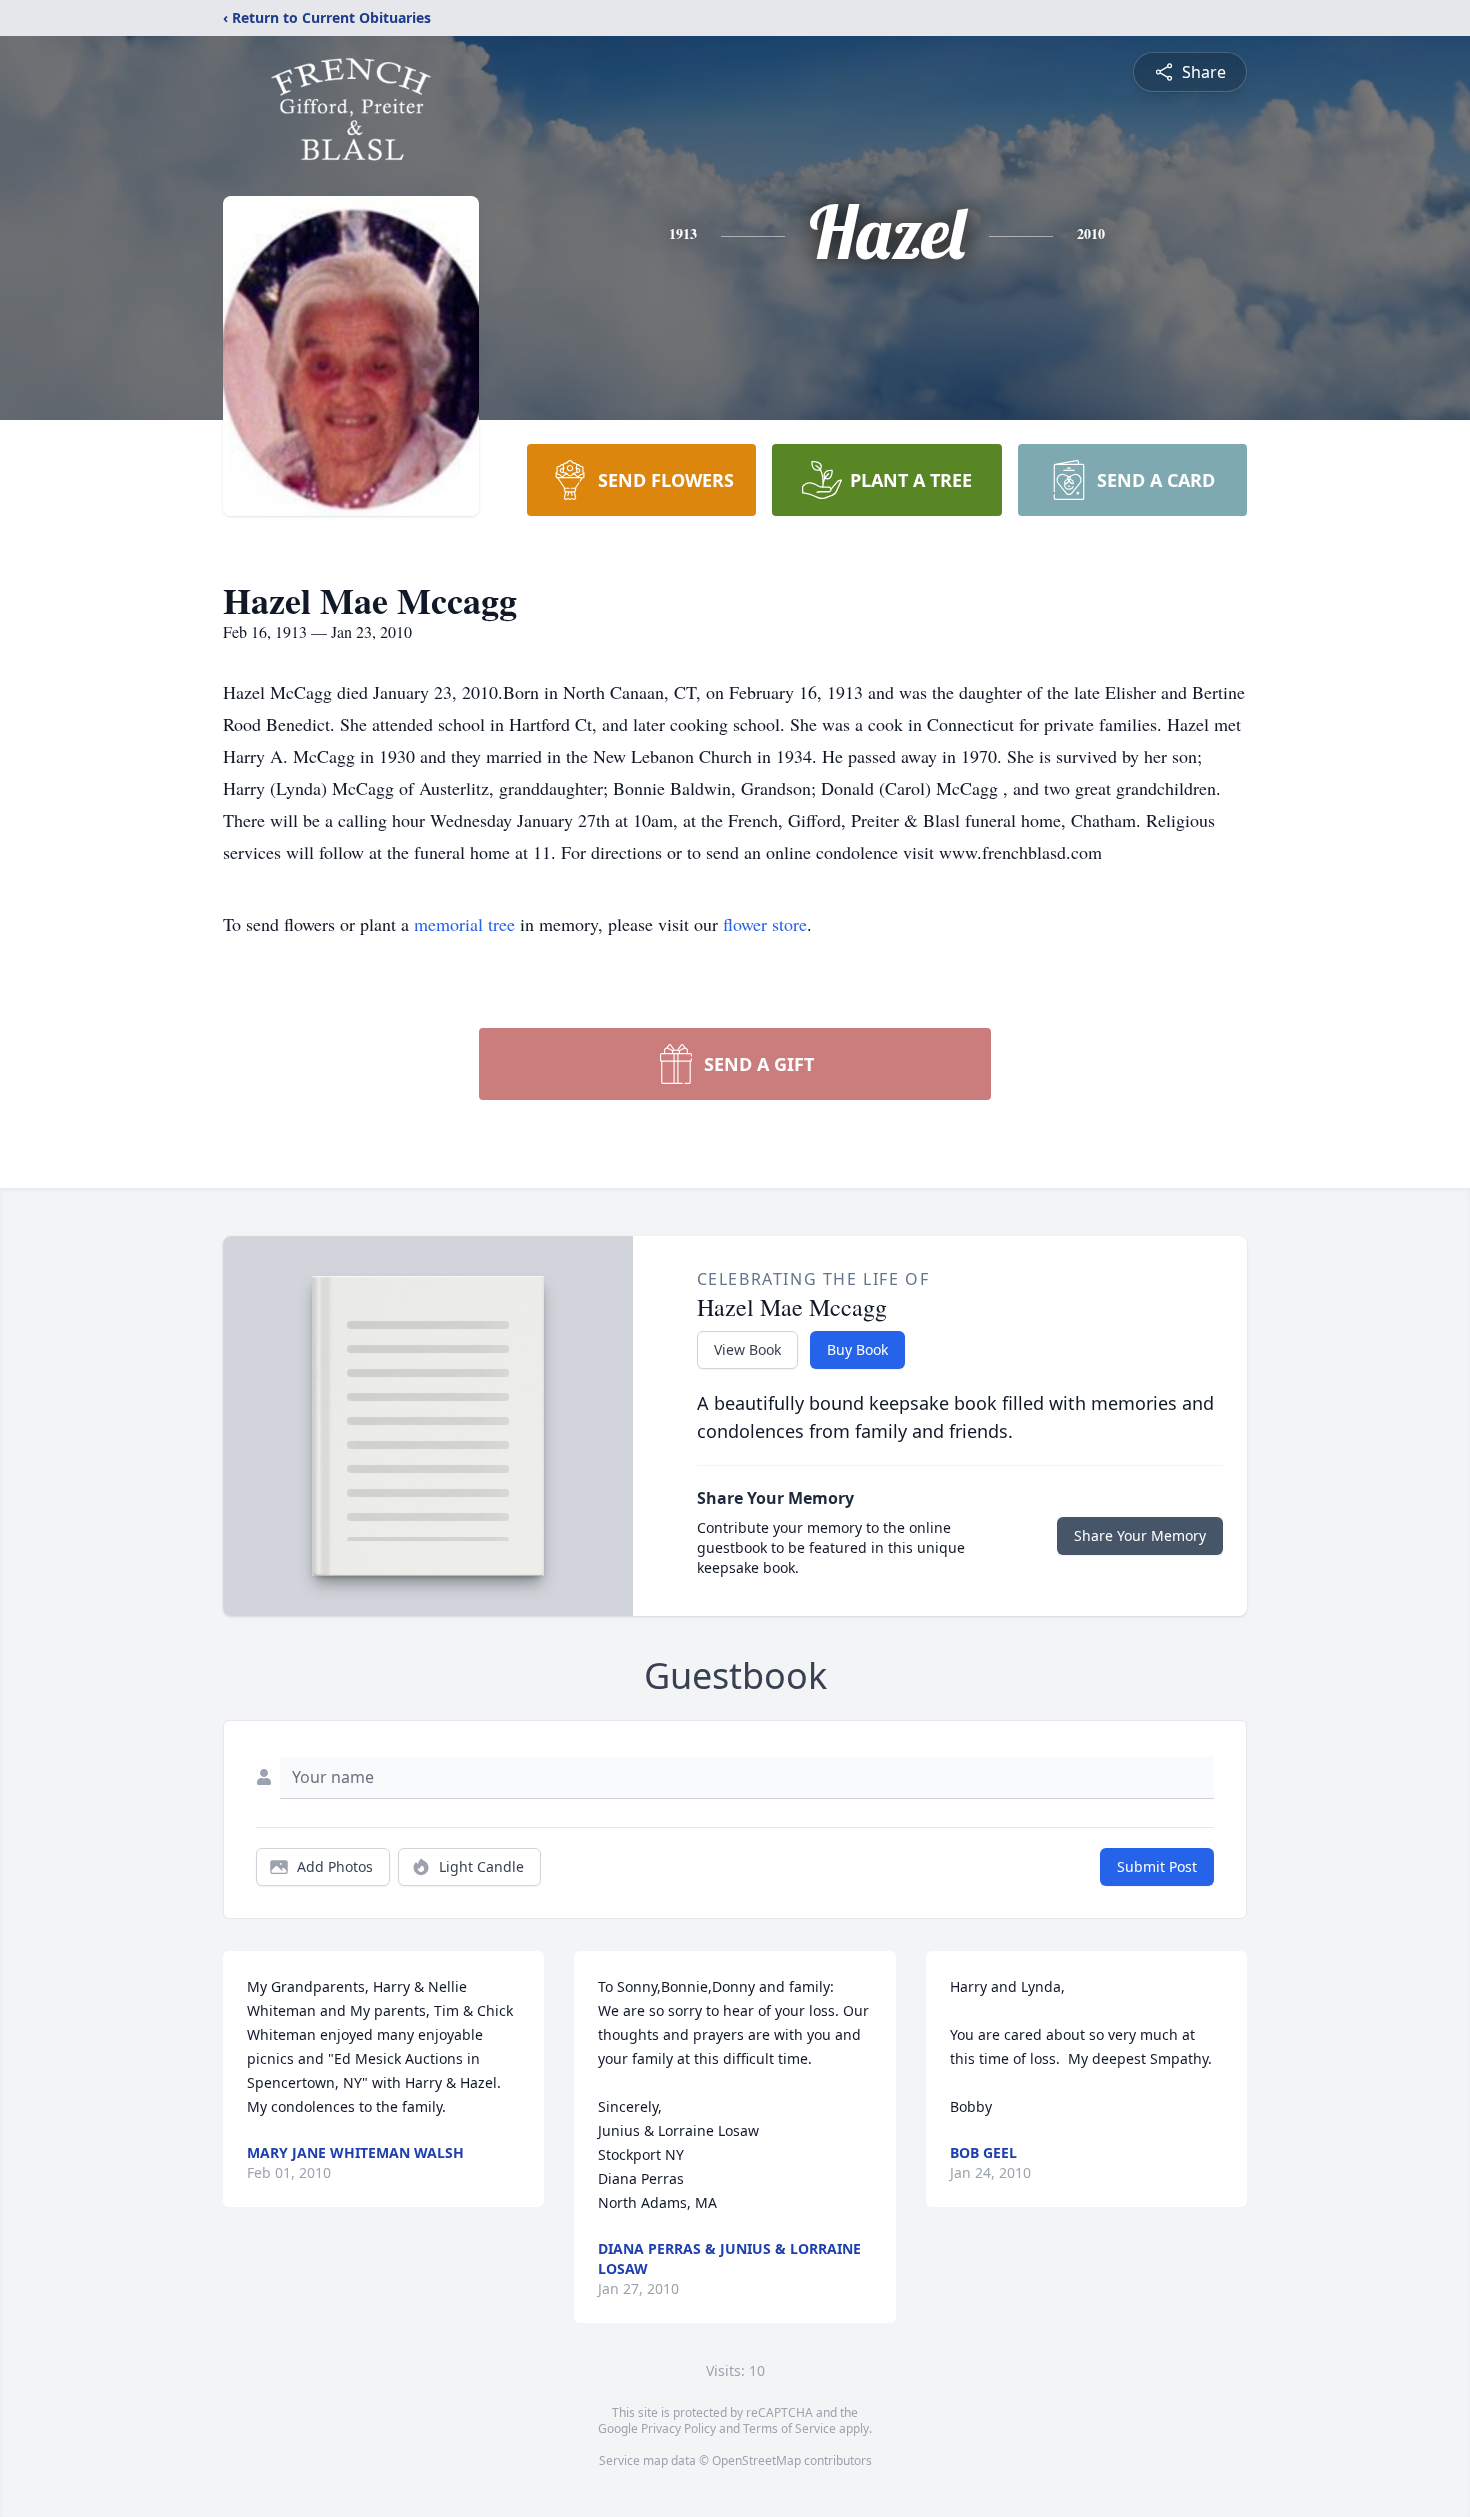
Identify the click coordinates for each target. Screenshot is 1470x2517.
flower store (765, 924)
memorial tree (464, 924)
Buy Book (857, 1349)
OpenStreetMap (756, 2460)
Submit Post (1157, 1866)
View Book (747, 1349)
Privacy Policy (678, 2428)
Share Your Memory (1140, 1535)
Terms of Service (789, 2428)
